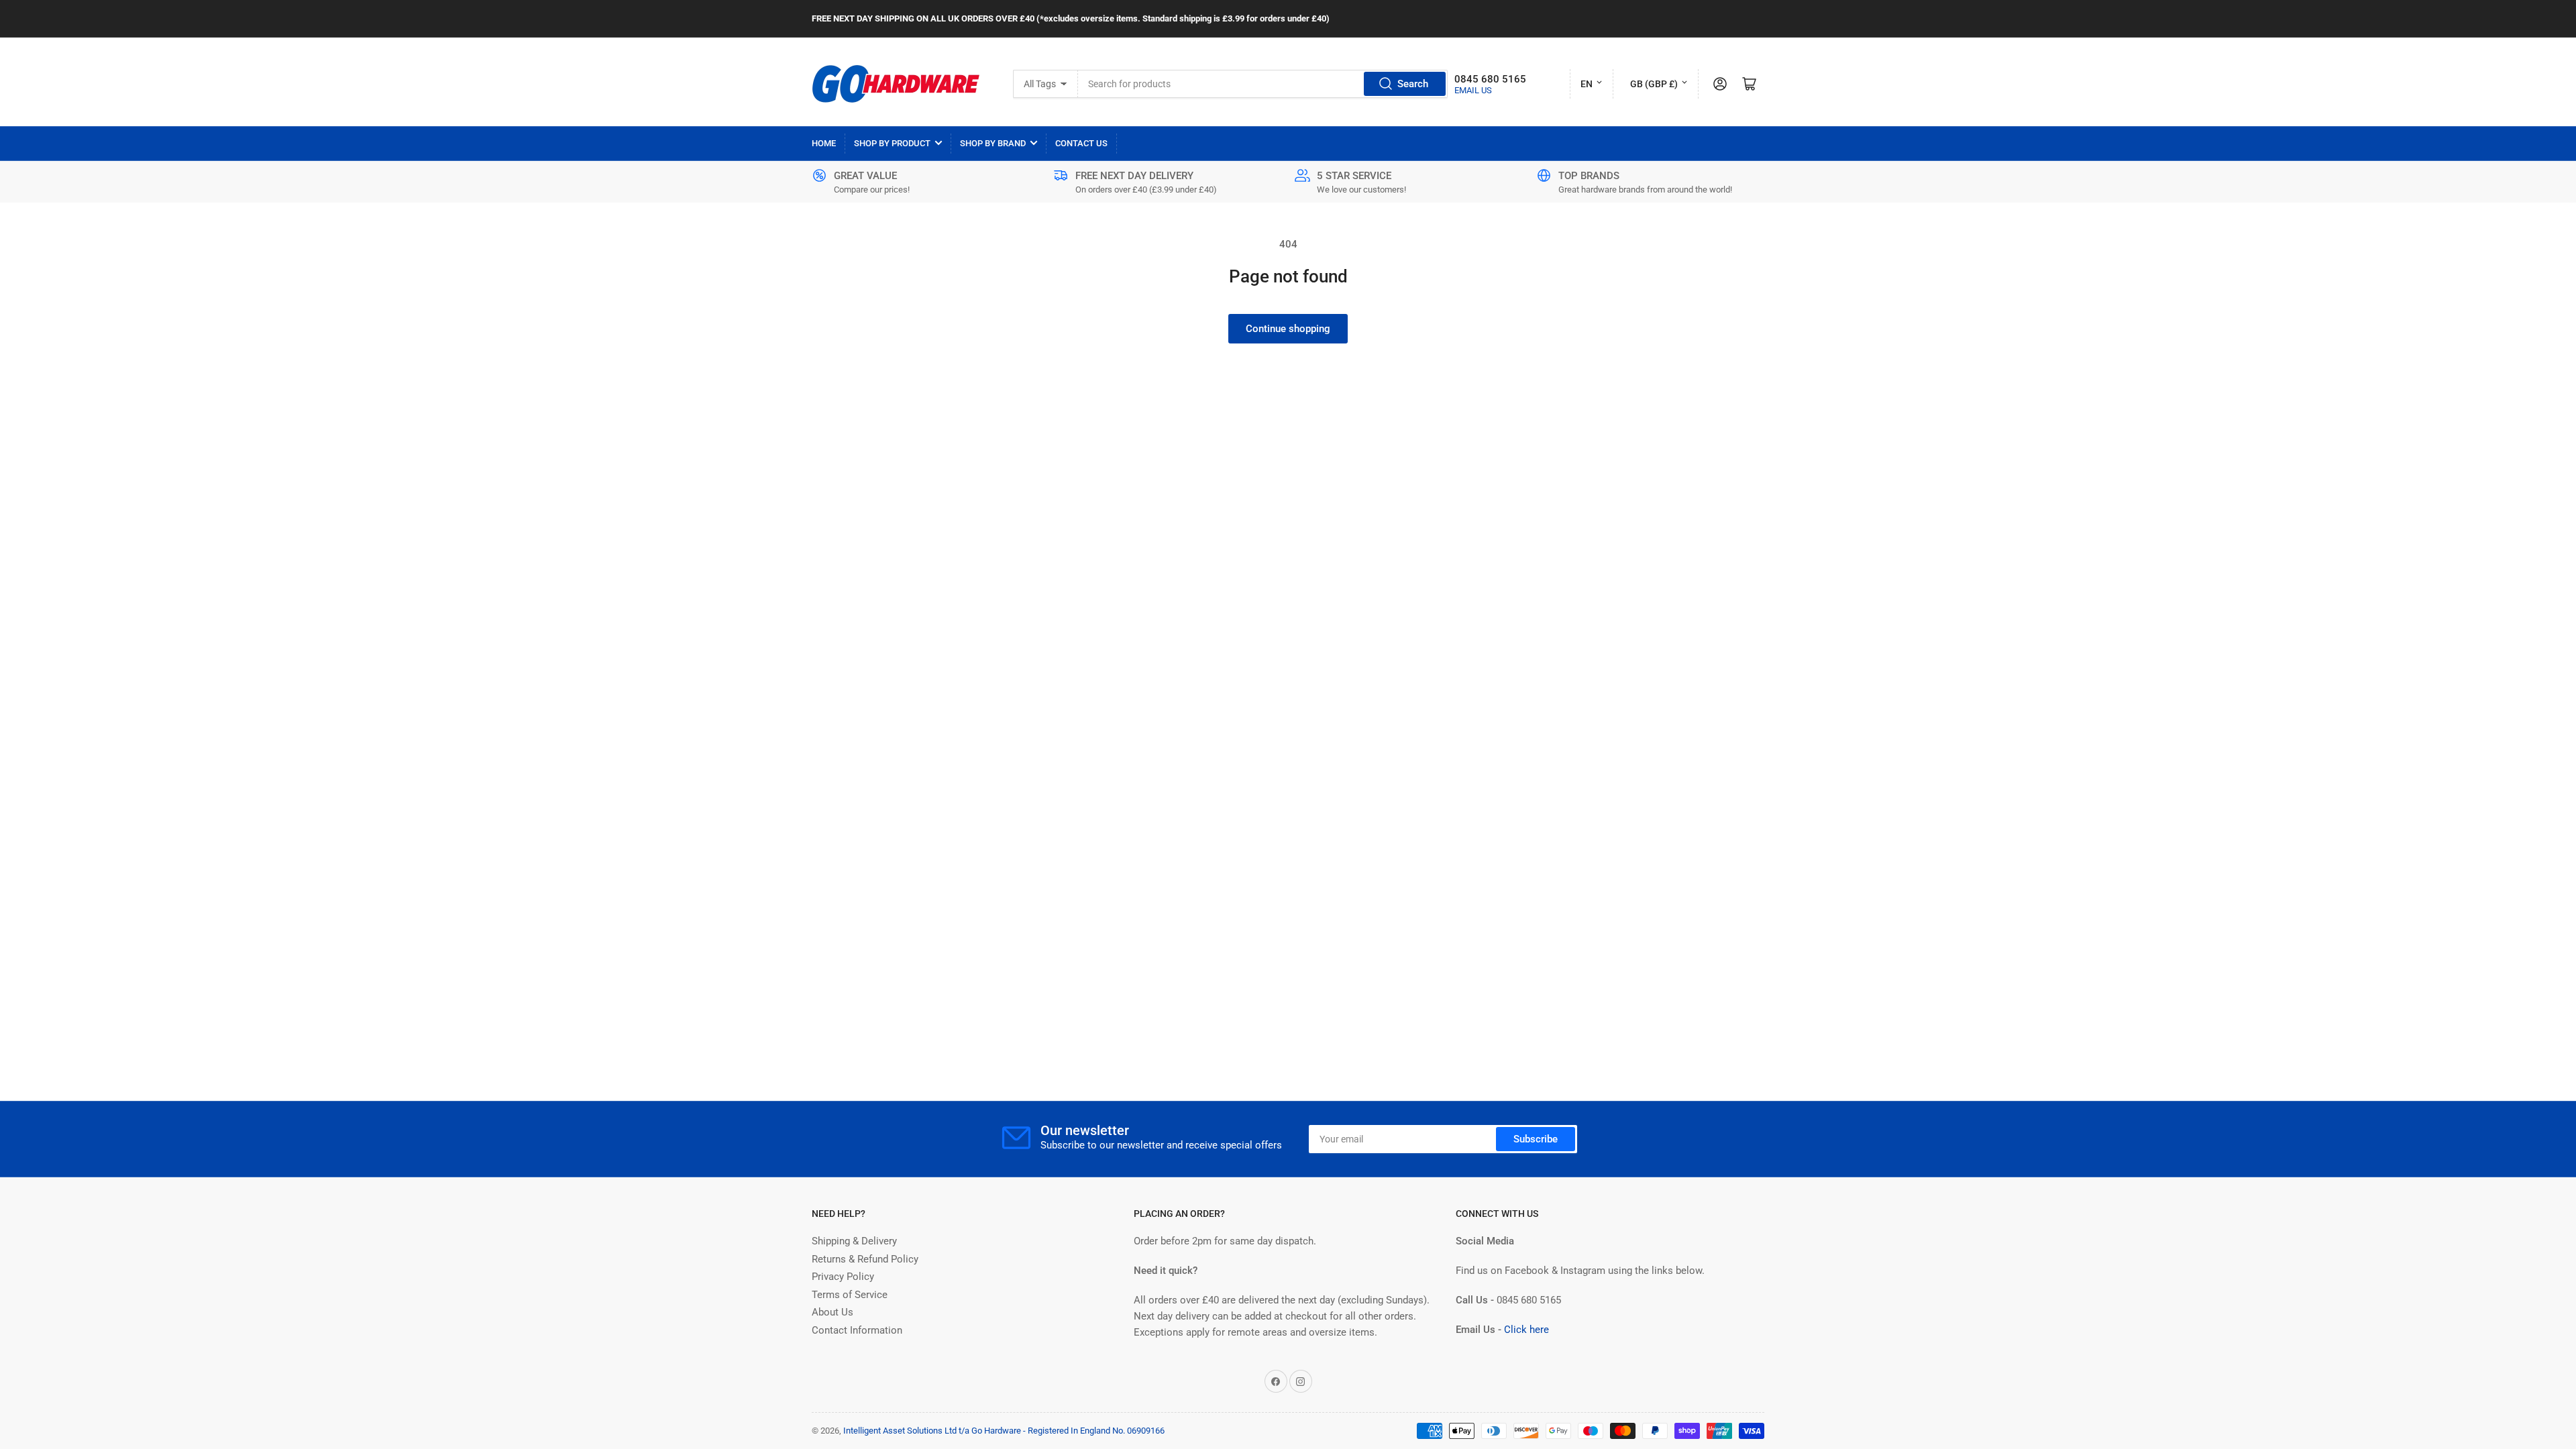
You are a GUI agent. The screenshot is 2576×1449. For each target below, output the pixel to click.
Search (1413, 84)
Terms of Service (850, 1295)
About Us (833, 1312)
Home (824, 143)
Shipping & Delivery (854, 1241)
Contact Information (857, 1330)
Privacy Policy (843, 1277)
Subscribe (1536, 1139)
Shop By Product (892, 143)
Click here (1526, 1330)
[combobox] (1263, 84)
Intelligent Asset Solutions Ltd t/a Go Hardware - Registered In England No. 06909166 (1004, 1431)
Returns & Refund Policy (865, 1259)
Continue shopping (1288, 329)
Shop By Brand (993, 143)
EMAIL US (1473, 90)
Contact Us (1081, 143)
